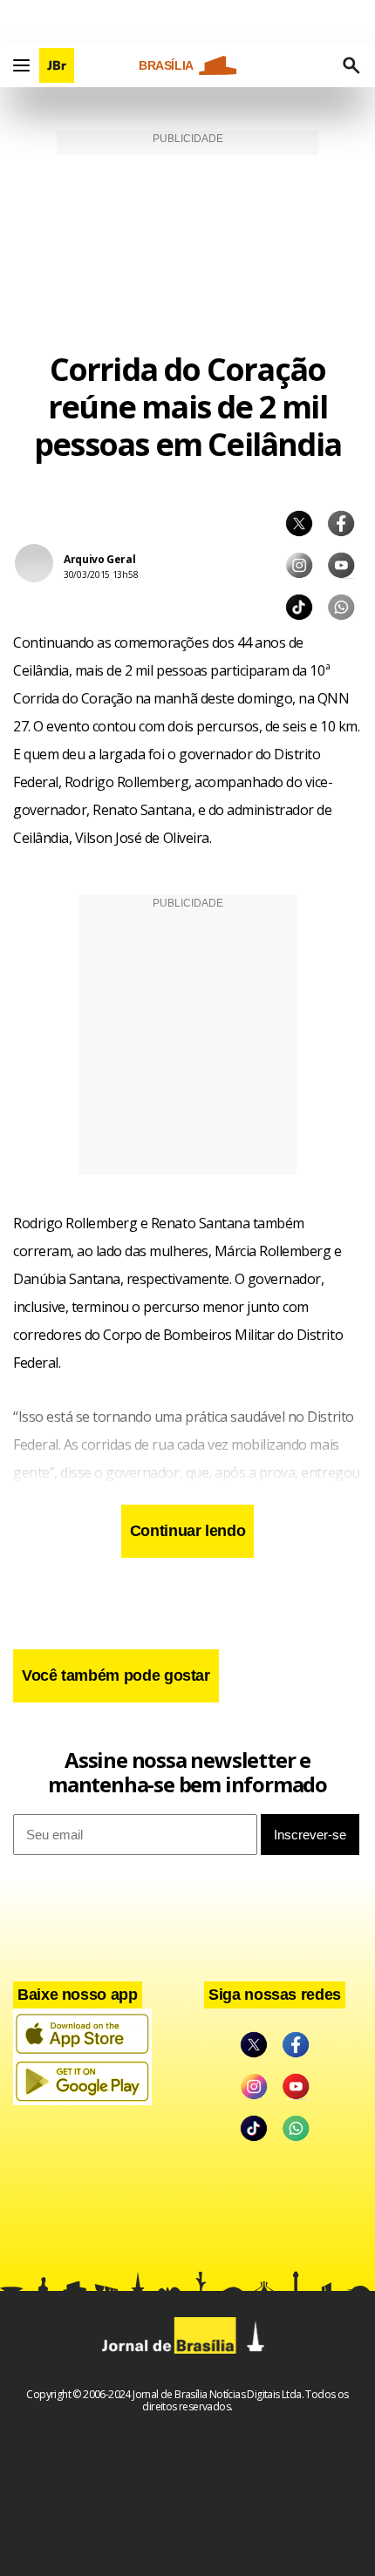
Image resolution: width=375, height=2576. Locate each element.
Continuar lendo (188, 1531)
